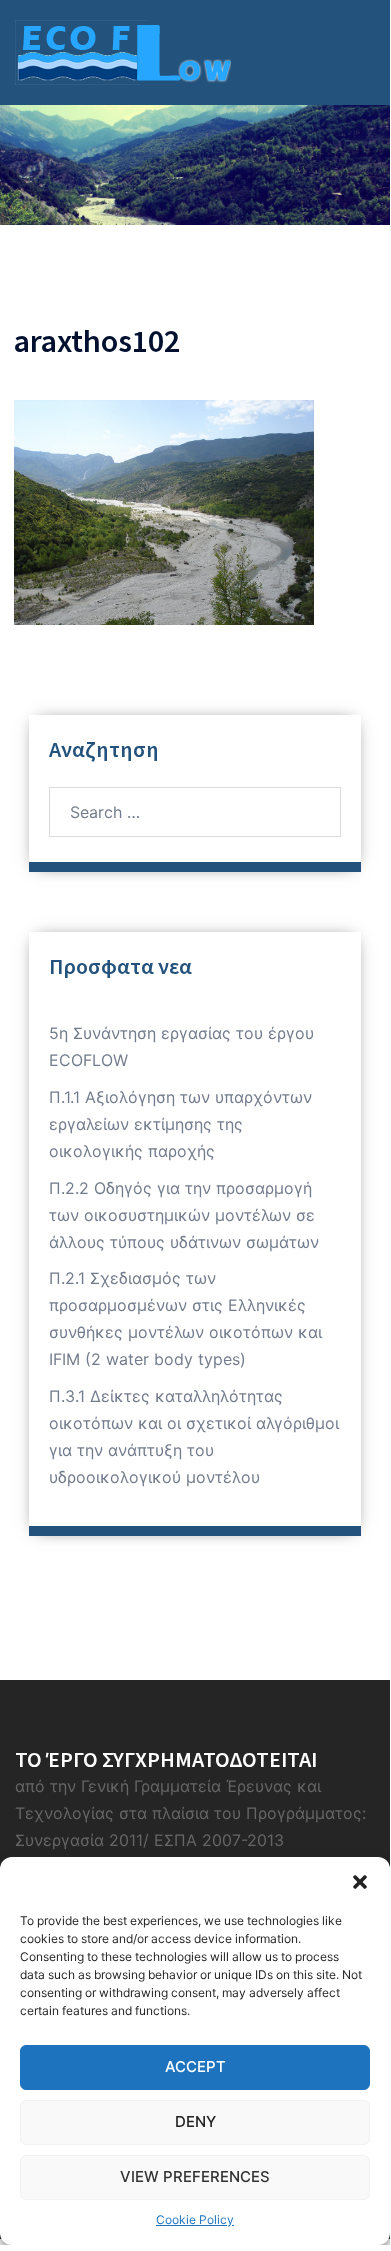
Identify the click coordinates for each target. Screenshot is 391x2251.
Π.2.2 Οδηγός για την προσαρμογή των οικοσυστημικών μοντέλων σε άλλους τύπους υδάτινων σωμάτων (184, 1215)
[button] (360, 1882)
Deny (195, 2121)
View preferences (195, 2176)
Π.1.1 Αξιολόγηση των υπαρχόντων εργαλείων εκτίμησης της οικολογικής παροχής (180, 1124)
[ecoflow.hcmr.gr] (123, 51)
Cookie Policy (195, 2219)
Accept (195, 2066)
